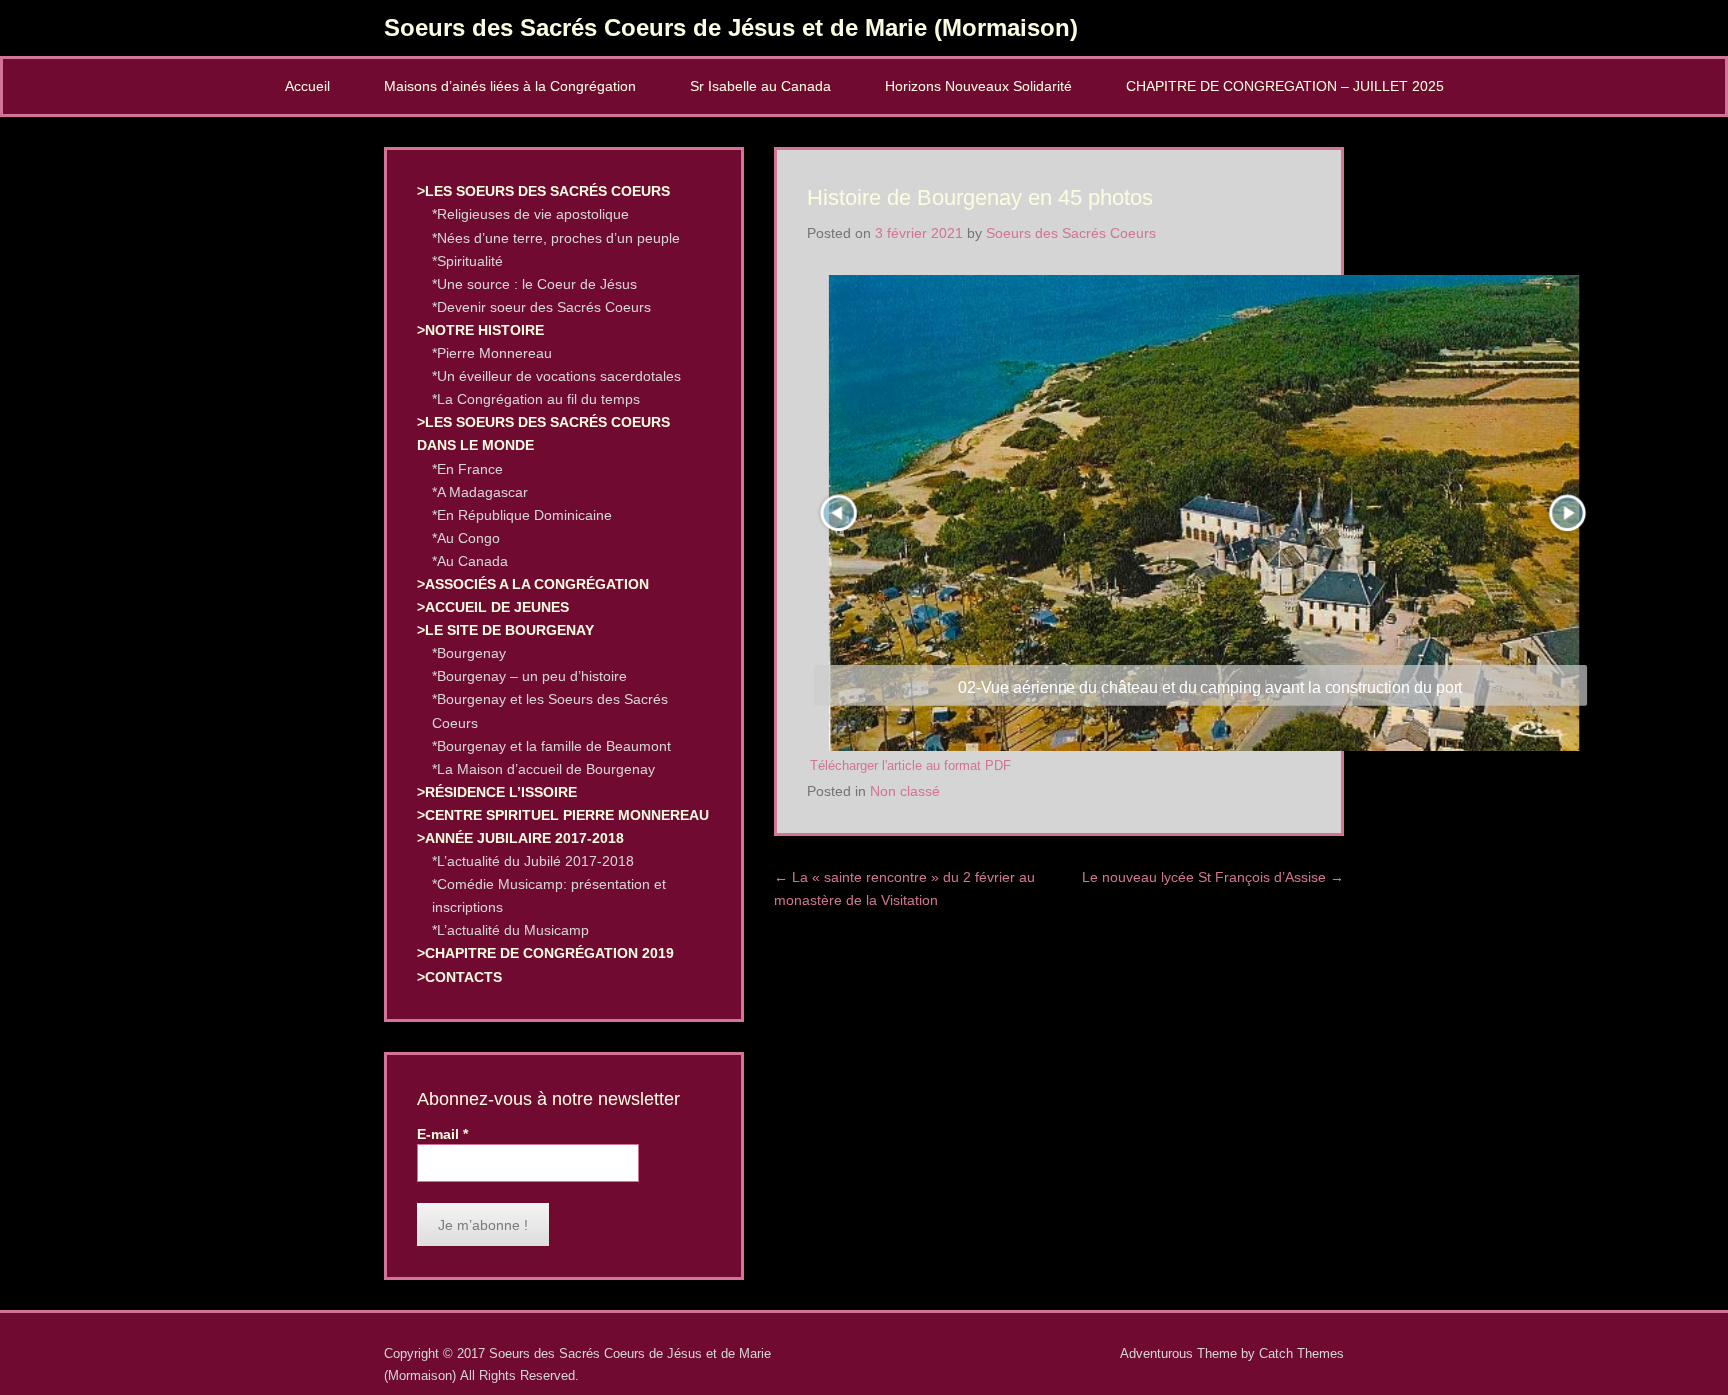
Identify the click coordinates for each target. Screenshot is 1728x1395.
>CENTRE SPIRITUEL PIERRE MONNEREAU (563, 815)
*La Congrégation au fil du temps (536, 399)
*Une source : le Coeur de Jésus (534, 284)
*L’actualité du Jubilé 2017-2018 (533, 861)
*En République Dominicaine (522, 515)
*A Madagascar (480, 492)
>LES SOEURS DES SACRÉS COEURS (543, 191)
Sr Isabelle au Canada (760, 86)
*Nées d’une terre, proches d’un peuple (556, 238)
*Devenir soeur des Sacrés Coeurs (541, 307)
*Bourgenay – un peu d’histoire (529, 676)
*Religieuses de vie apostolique (530, 214)
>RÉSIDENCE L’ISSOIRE (497, 792)
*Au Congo (466, 538)
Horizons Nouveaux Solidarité (978, 86)
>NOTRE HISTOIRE (480, 330)
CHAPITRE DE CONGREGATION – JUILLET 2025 (1285, 86)
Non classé (905, 791)
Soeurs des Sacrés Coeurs (1071, 233)
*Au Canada (470, 561)
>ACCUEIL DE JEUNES (493, 607)
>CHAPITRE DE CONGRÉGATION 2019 (545, 953)
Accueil (307, 86)
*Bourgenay (469, 653)
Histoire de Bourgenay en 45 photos (980, 197)
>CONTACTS (459, 977)
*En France (467, 469)
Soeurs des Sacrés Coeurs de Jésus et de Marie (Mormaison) (731, 27)
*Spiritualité (467, 261)
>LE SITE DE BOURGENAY (505, 630)
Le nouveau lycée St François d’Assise (1213, 877)
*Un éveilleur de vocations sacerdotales (556, 376)
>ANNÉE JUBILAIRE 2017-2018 (520, 838)
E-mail (442, 1134)
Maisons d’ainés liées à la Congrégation (510, 86)
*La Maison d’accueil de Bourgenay (543, 769)
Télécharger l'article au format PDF (910, 766)
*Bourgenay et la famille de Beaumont (551, 746)
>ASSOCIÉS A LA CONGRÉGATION (533, 584)
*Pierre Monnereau (492, 353)
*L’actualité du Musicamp (510, 930)
